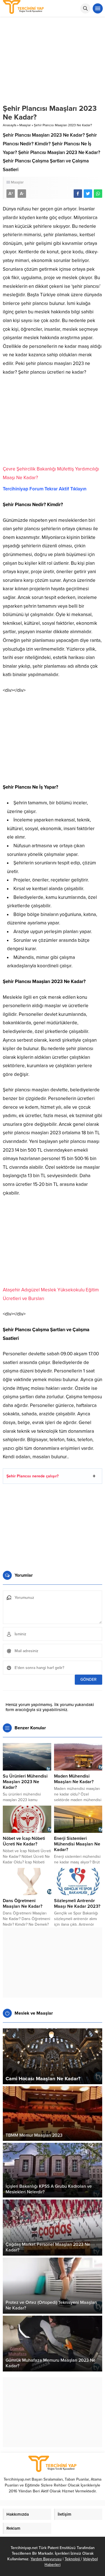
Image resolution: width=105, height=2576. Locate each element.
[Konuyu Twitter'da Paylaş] (88, 194)
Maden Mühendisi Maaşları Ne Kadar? (74, 1779)
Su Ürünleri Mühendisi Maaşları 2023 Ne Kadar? (25, 1782)
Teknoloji (73, 2559)
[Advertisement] (53, 423)
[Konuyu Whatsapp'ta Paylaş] (98, 194)
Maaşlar (25, 125)
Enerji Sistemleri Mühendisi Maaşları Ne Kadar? (77, 1844)
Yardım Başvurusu (46, 2559)
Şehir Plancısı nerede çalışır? (32, 1476)
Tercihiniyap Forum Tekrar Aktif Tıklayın (45, 489)
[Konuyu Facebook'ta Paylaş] (78, 194)
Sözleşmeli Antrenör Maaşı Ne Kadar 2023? (77, 1904)
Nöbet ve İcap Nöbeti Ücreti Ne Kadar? (24, 1841)
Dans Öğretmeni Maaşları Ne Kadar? (23, 1904)
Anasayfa (10, 125)
